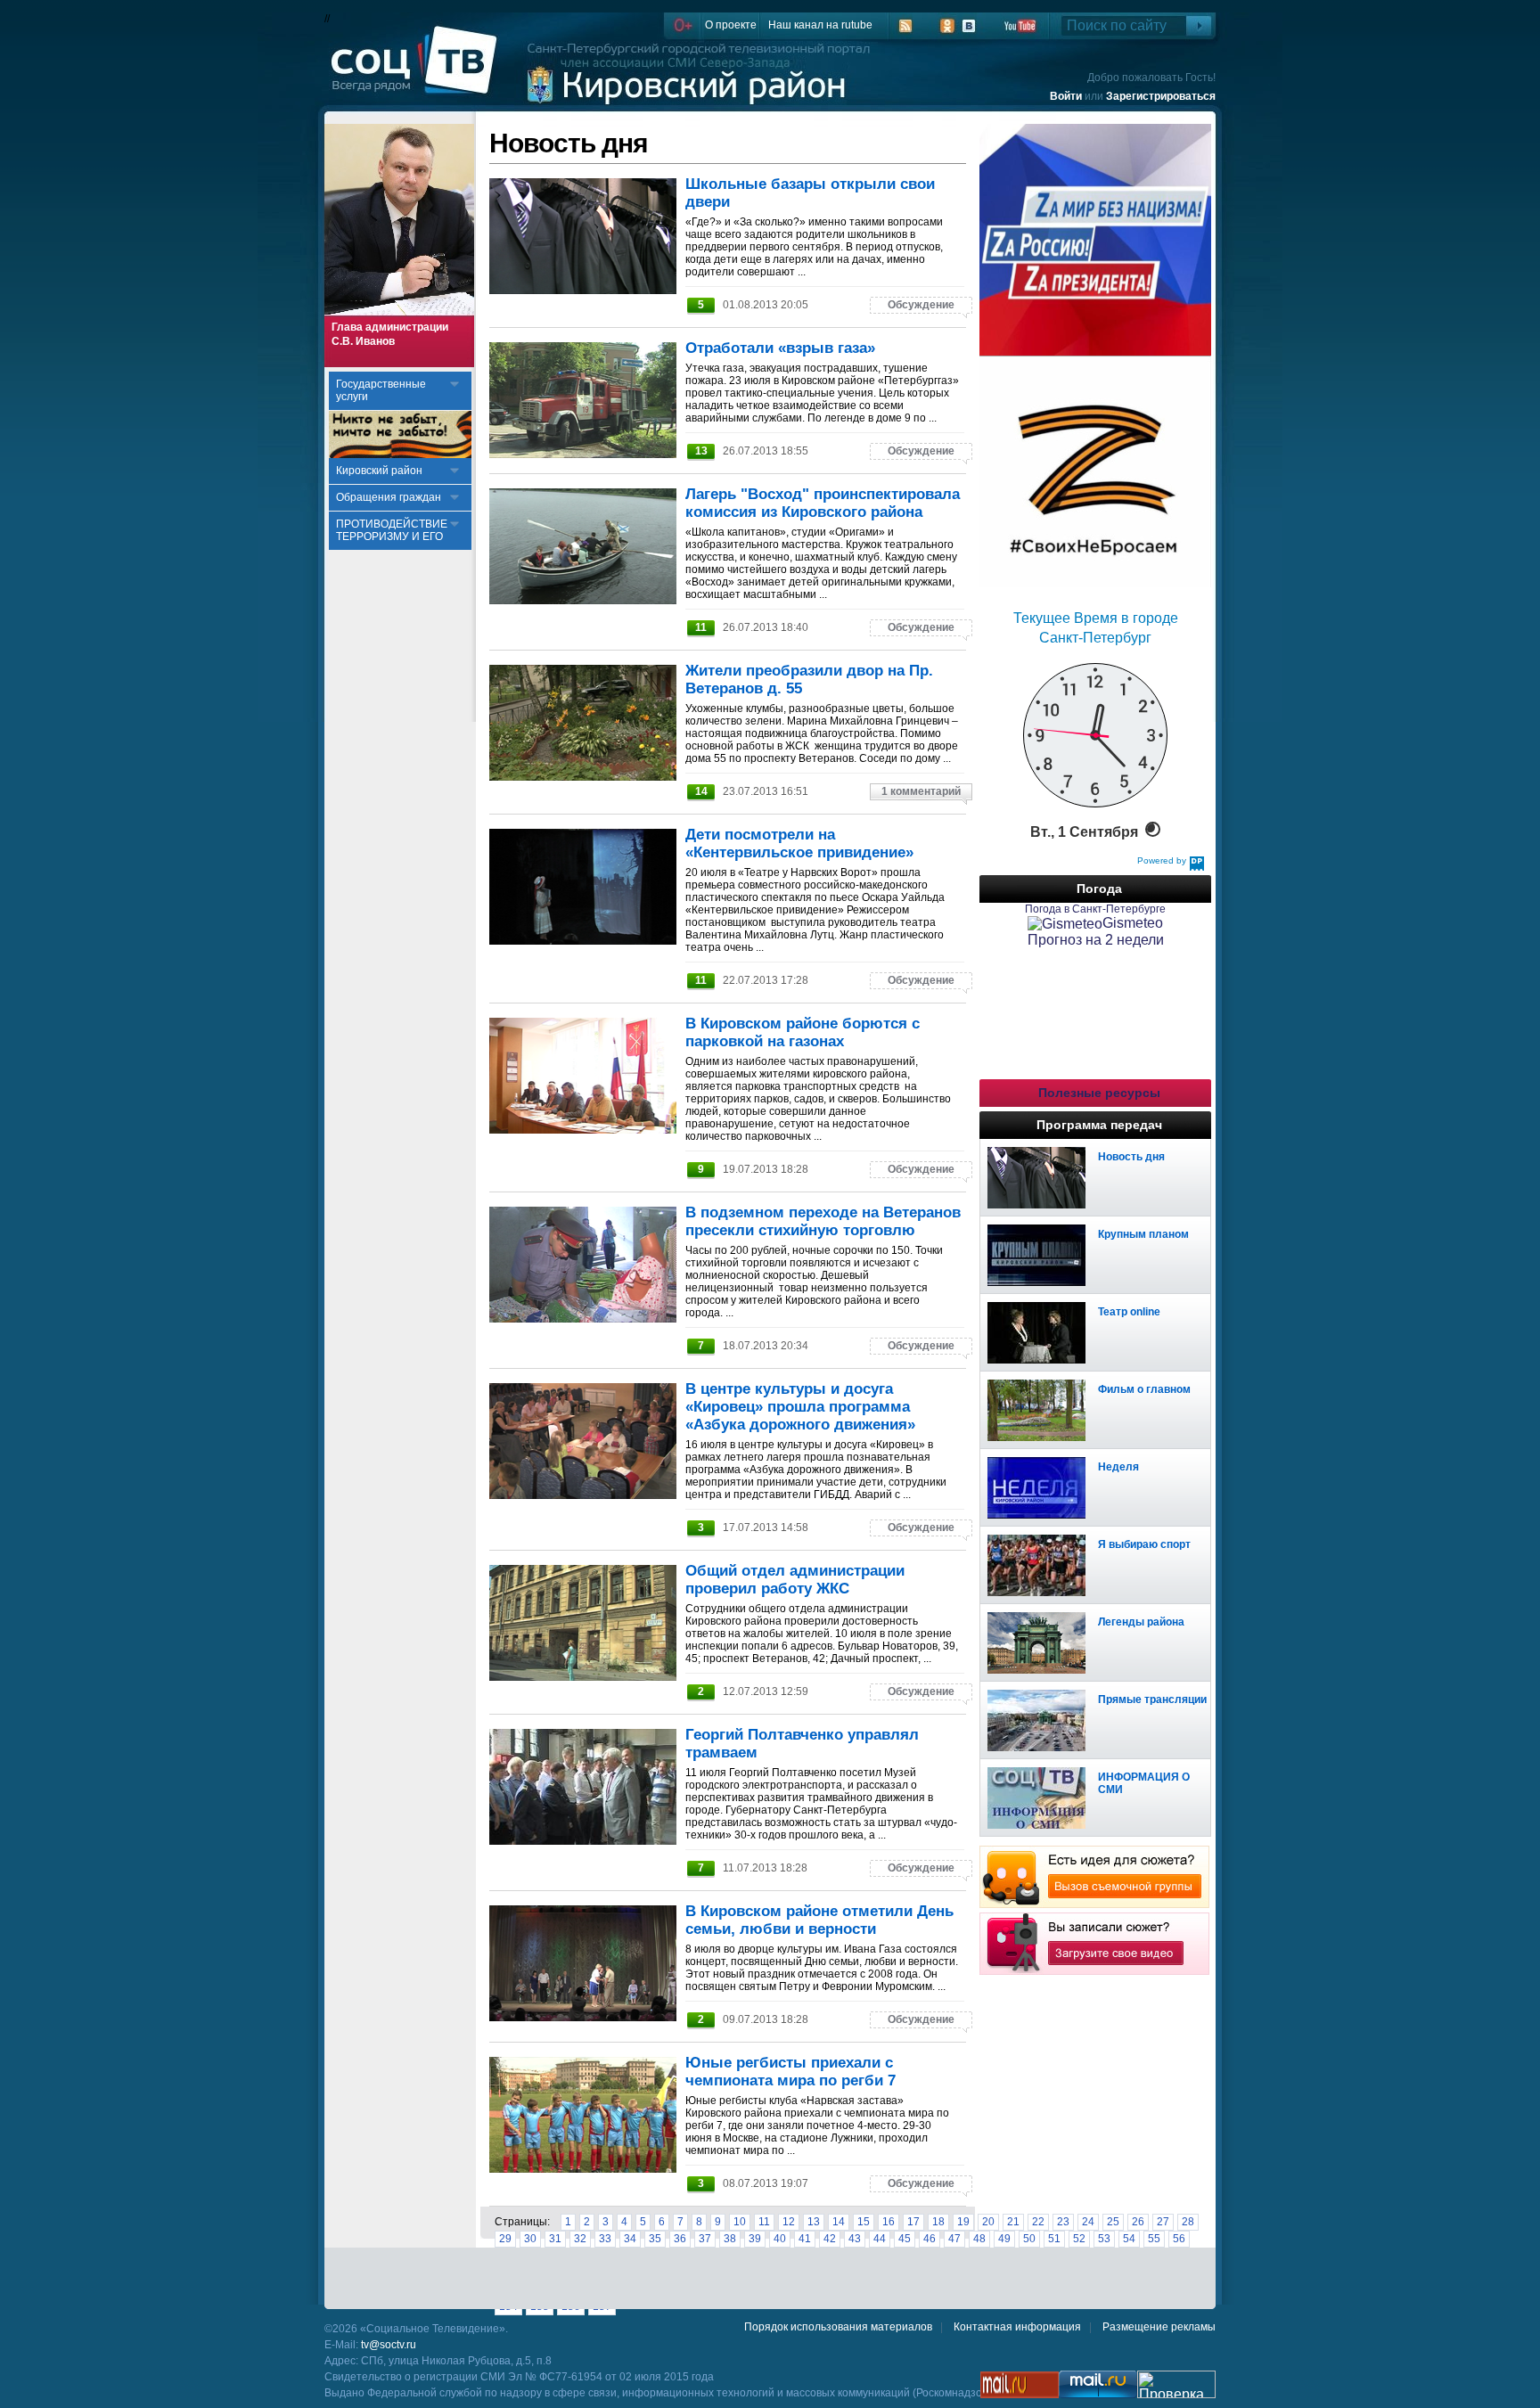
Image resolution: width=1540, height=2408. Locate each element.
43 (855, 2239)
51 (1054, 2239)
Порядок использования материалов (838, 2327)
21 (1013, 2222)
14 (839, 2222)
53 (1104, 2239)
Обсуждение (921, 305)
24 (1088, 2222)
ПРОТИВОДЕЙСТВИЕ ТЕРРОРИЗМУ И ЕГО (392, 530)
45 (905, 2239)
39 (755, 2239)
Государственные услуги (381, 390)
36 (680, 2239)
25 (1113, 2222)
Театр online (1129, 1312)
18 (938, 2222)
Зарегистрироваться (1161, 96)
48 (979, 2239)
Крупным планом (1143, 1234)
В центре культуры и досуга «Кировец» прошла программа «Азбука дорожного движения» (800, 1407)
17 (913, 2222)
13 (814, 2222)
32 (580, 2239)
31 (555, 2239)
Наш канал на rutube (820, 25)
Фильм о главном (1144, 1389)
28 (1188, 2222)
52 (1079, 2239)
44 (880, 2239)
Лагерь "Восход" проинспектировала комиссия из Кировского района (823, 503)
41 (805, 2239)
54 (1129, 2239)
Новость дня (1131, 1157)
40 (780, 2239)
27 (1163, 2222)
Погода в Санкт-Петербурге (1095, 909)
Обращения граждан (389, 497)
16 (889, 2222)
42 (830, 2239)
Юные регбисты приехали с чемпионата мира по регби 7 (790, 2072)
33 (605, 2239)
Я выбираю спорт (1144, 1544)
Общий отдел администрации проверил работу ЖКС (795, 1580)
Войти (1066, 96)
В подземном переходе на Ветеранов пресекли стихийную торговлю (823, 1221)
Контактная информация (1017, 2327)
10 (740, 2222)
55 (1154, 2239)
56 (1179, 2239)
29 (505, 2239)
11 (764, 2222)
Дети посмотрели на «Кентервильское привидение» (799, 844)
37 (705, 2239)
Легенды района (1141, 1622)
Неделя (1118, 1467)
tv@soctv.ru (389, 2345)
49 (1004, 2239)
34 (630, 2239)
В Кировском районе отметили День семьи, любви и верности (819, 1920)
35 (655, 2239)
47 (954, 2239)
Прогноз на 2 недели (1096, 940)
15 (864, 2222)
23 (1063, 2222)
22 (1038, 2222)
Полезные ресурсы (1099, 1093)
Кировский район (379, 471)
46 (930, 2239)
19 (963, 2222)
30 (530, 2239)
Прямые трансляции (1152, 1700)
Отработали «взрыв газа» (780, 348)
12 (789, 2222)
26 (1138, 2222)
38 (730, 2239)
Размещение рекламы (1159, 2327)
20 (988, 2222)
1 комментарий (921, 791)
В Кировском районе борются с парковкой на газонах (803, 1032)
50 (1029, 2239)
